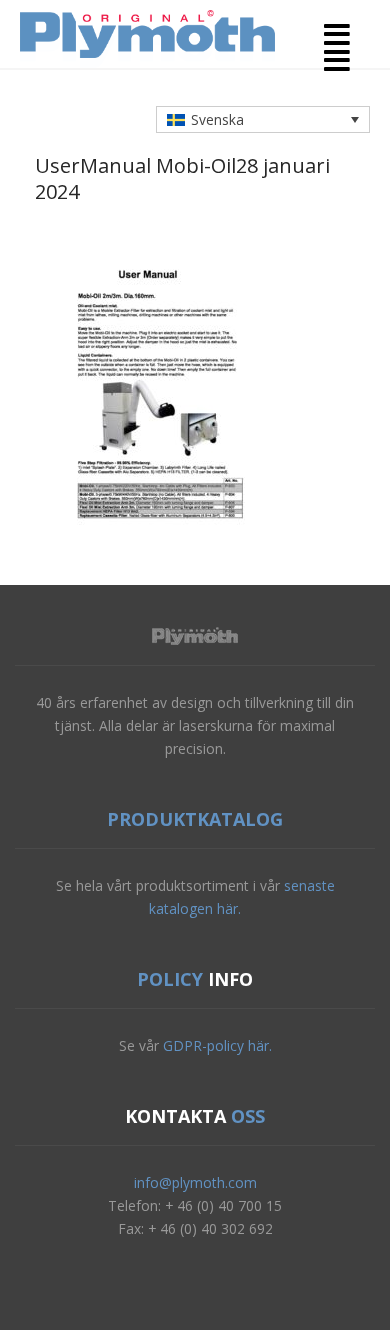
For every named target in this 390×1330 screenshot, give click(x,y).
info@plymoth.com (195, 1182)
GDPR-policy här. (217, 1045)
